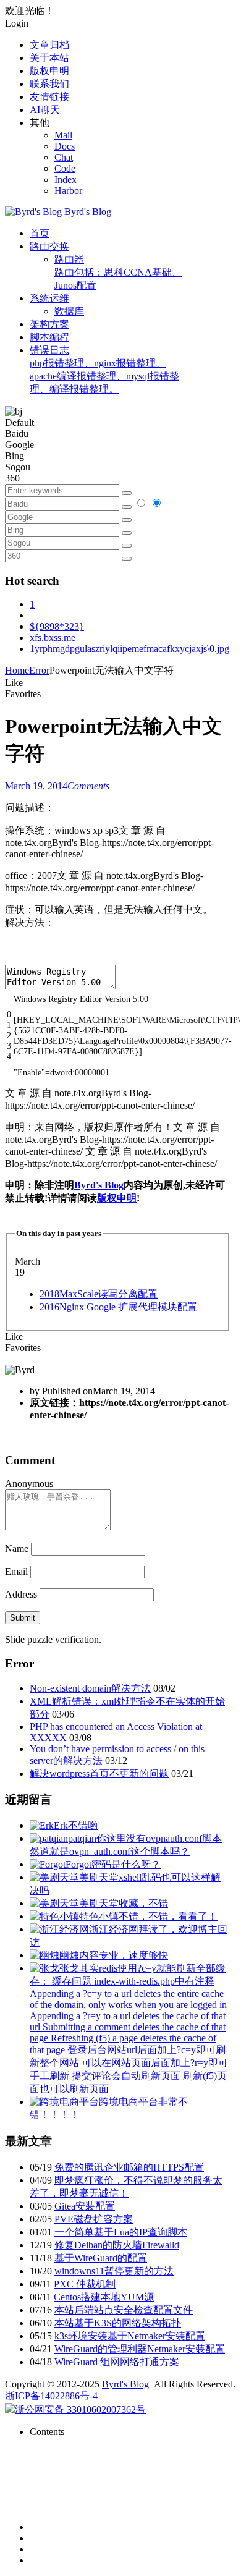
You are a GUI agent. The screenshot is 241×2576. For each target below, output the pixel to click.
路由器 (118, 272)
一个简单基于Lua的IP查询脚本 (121, 2232)
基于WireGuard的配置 (101, 2258)
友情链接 (49, 97)
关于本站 (49, 58)
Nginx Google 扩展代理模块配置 (118, 1307)
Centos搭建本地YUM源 (104, 2297)
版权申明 (49, 71)
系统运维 (49, 298)
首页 (40, 233)
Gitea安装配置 (85, 2206)
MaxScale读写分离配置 (99, 1294)
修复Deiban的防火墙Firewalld (117, 2245)
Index (66, 180)
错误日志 (104, 370)
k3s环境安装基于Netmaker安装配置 (130, 2336)
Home (17, 670)
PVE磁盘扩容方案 (94, 2219)
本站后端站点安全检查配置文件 (124, 2310)
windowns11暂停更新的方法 (114, 2271)
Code (65, 168)
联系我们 (49, 84)
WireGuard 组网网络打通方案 (117, 2362)
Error (39, 670)
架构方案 (49, 324)
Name (17, 1549)
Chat (64, 157)
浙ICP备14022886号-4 (51, 2396)
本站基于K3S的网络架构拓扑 (118, 2323)
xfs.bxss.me (53, 638)
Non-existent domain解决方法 (90, 1688)
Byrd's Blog (99, 1185)
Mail (63, 135)
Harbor (68, 191)
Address (22, 1594)
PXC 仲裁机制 (85, 2284)
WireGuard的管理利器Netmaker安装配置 (140, 2349)
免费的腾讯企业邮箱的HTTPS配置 (129, 2167)
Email (16, 1571)
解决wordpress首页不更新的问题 (99, 1773)
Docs (65, 146)
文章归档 (49, 45)
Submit (23, 1618)
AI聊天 (45, 110)
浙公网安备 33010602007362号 (80, 2409)
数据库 (69, 311)
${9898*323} (57, 626)
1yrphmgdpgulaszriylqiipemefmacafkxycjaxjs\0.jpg (129, 649)
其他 (40, 123)
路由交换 (49, 246)
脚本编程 (49, 337)
